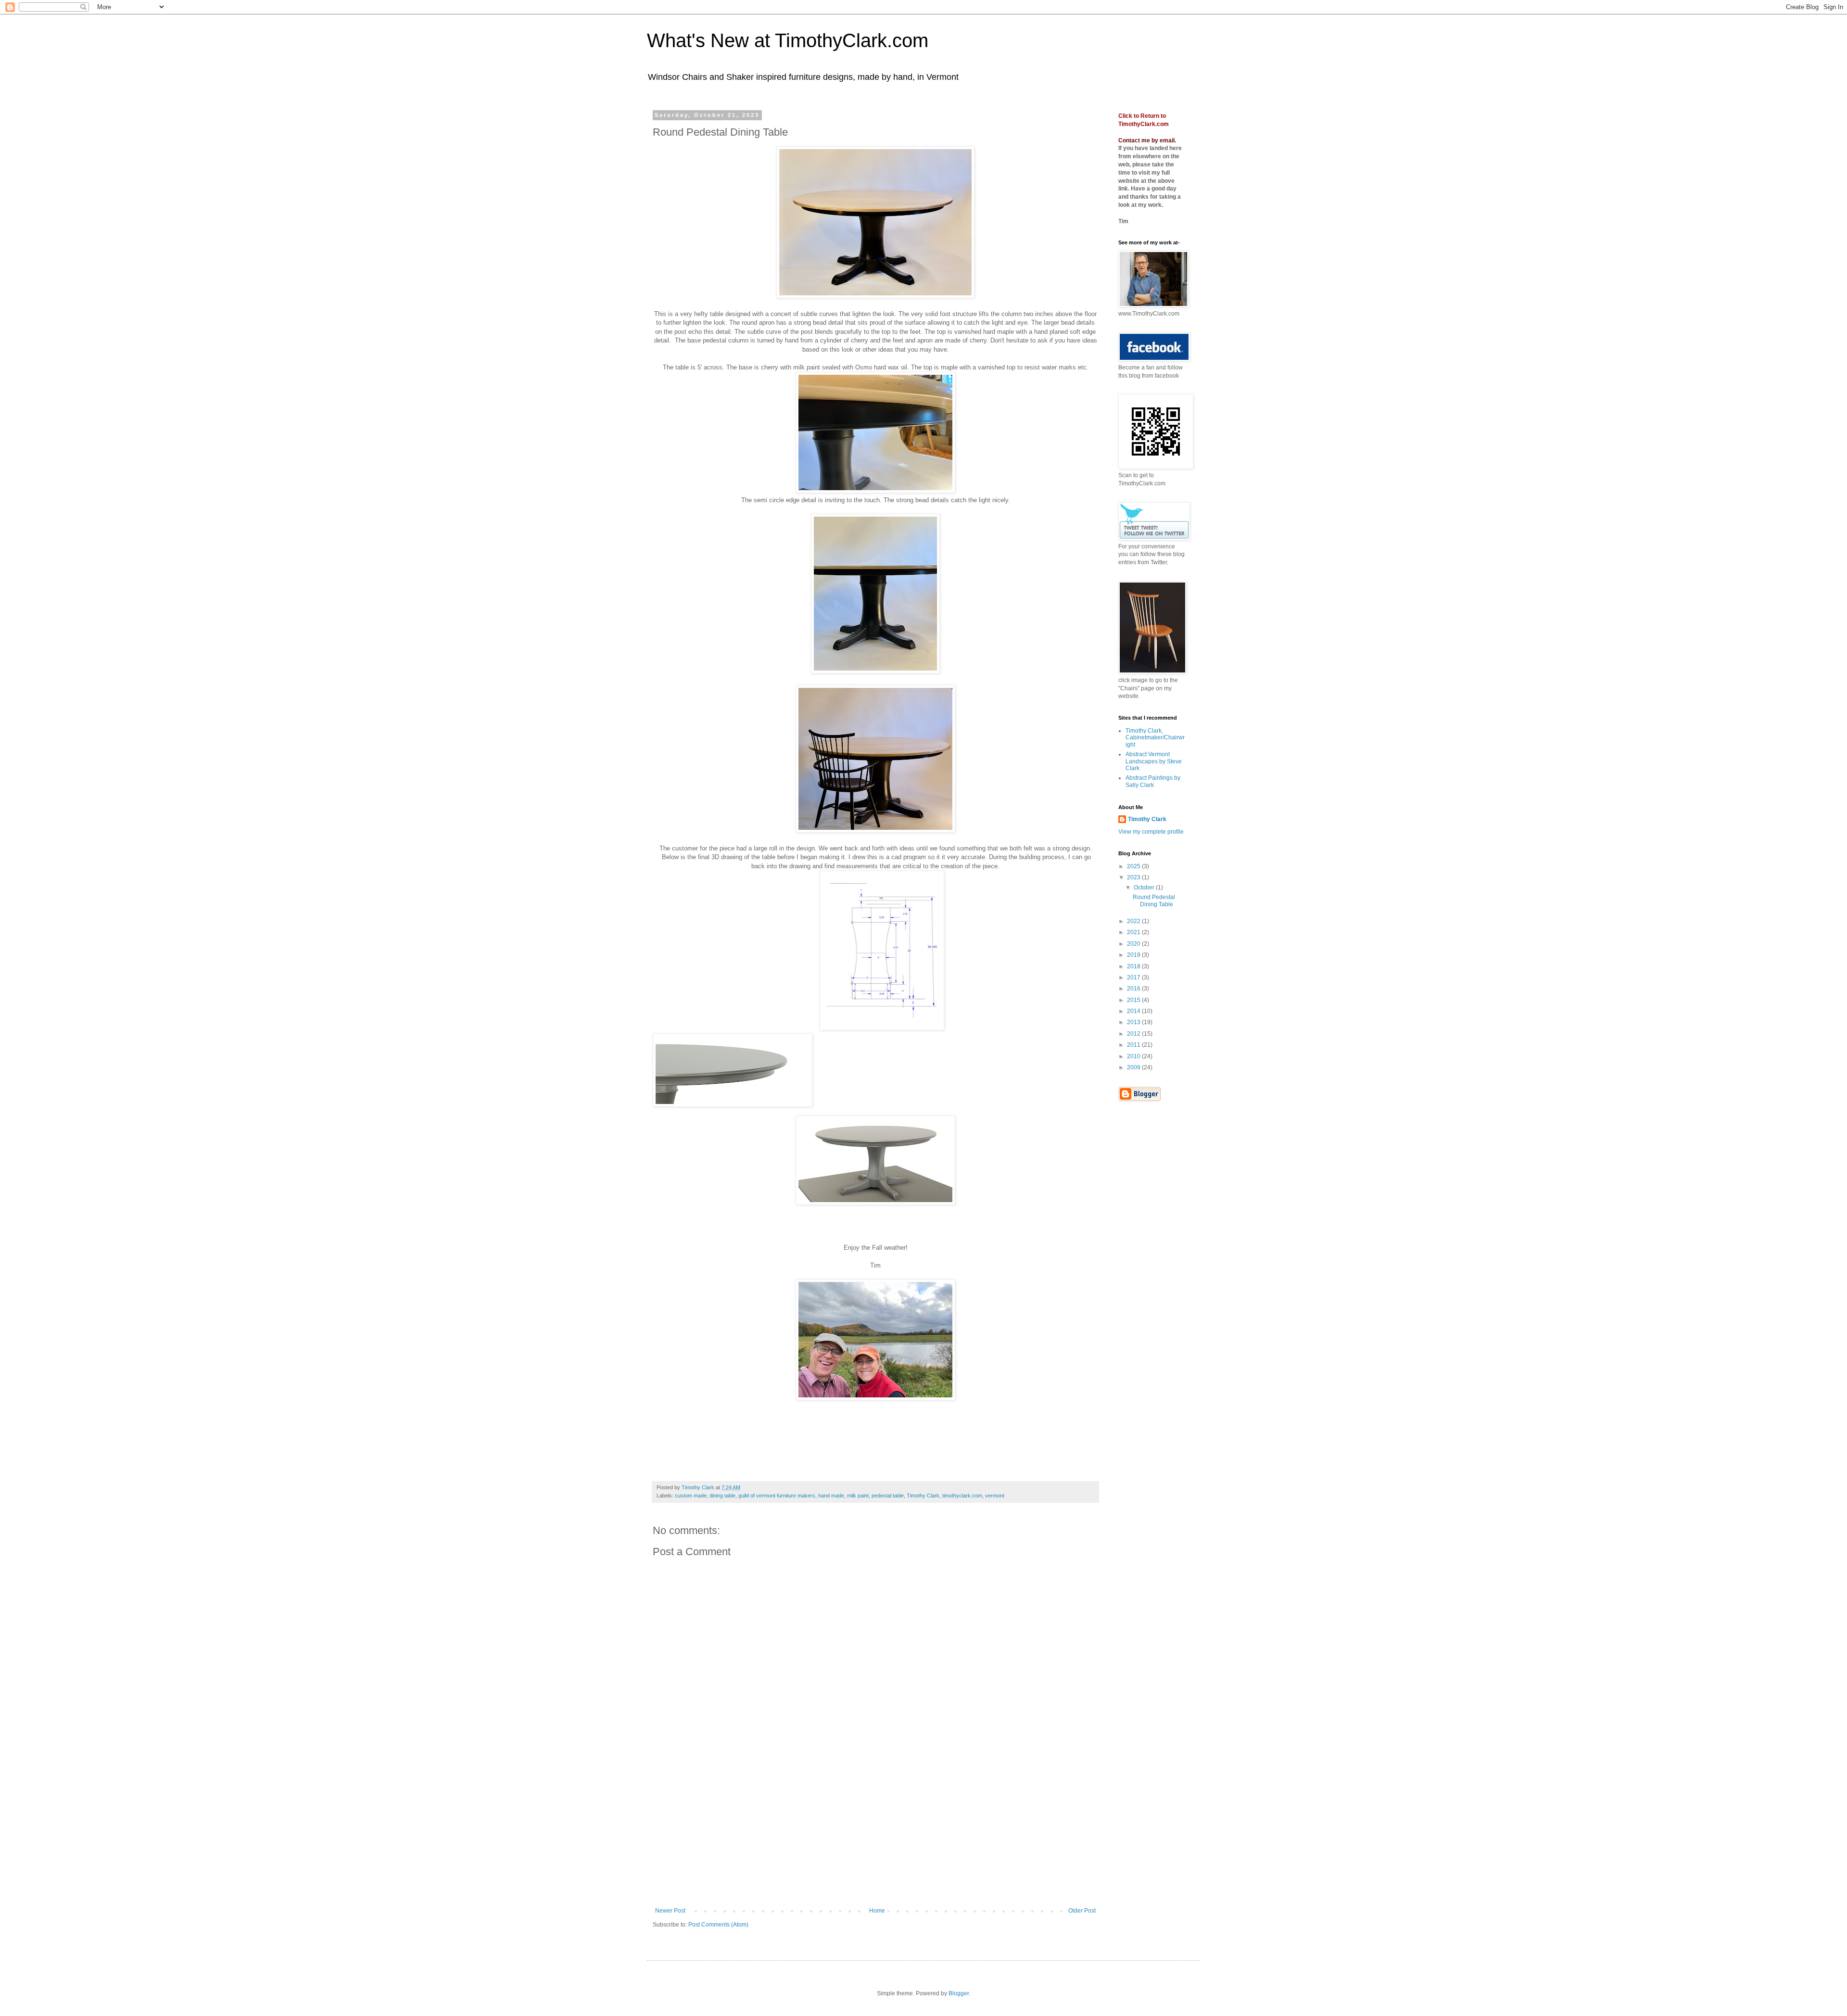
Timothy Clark (923, 1496)
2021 (1134, 932)
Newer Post (670, 1911)
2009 (1134, 1067)
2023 (1134, 877)
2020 (1134, 944)
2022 (1134, 921)
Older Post (1082, 1911)
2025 (1134, 866)
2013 (1134, 1022)
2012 (1134, 1034)
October (1145, 888)
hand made (831, 1496)
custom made (691, 1496)
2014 (1134, 1011)
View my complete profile (1151, 832)
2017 (1134, 977)
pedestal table (888, 1496)
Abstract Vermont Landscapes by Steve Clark (1154, 761)
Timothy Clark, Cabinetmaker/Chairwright (1155, 738)
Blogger (959, 1993)
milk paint (858, 1496)
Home (877, 1911)
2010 (1134, 1056)
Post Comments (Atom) (718, 1925)
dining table (722, 1496)
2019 (1134, 955)
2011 (1134, 1045)
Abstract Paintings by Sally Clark (1153, 781)
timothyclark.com (962, 1496)
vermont (995, 1496)
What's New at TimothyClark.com (788, 40)
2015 (1134, 1000)
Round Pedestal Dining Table (1154, 900)
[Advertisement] (875, 1835)
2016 (1134, 989)
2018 (1134, 966)
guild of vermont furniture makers (777, 1496)
